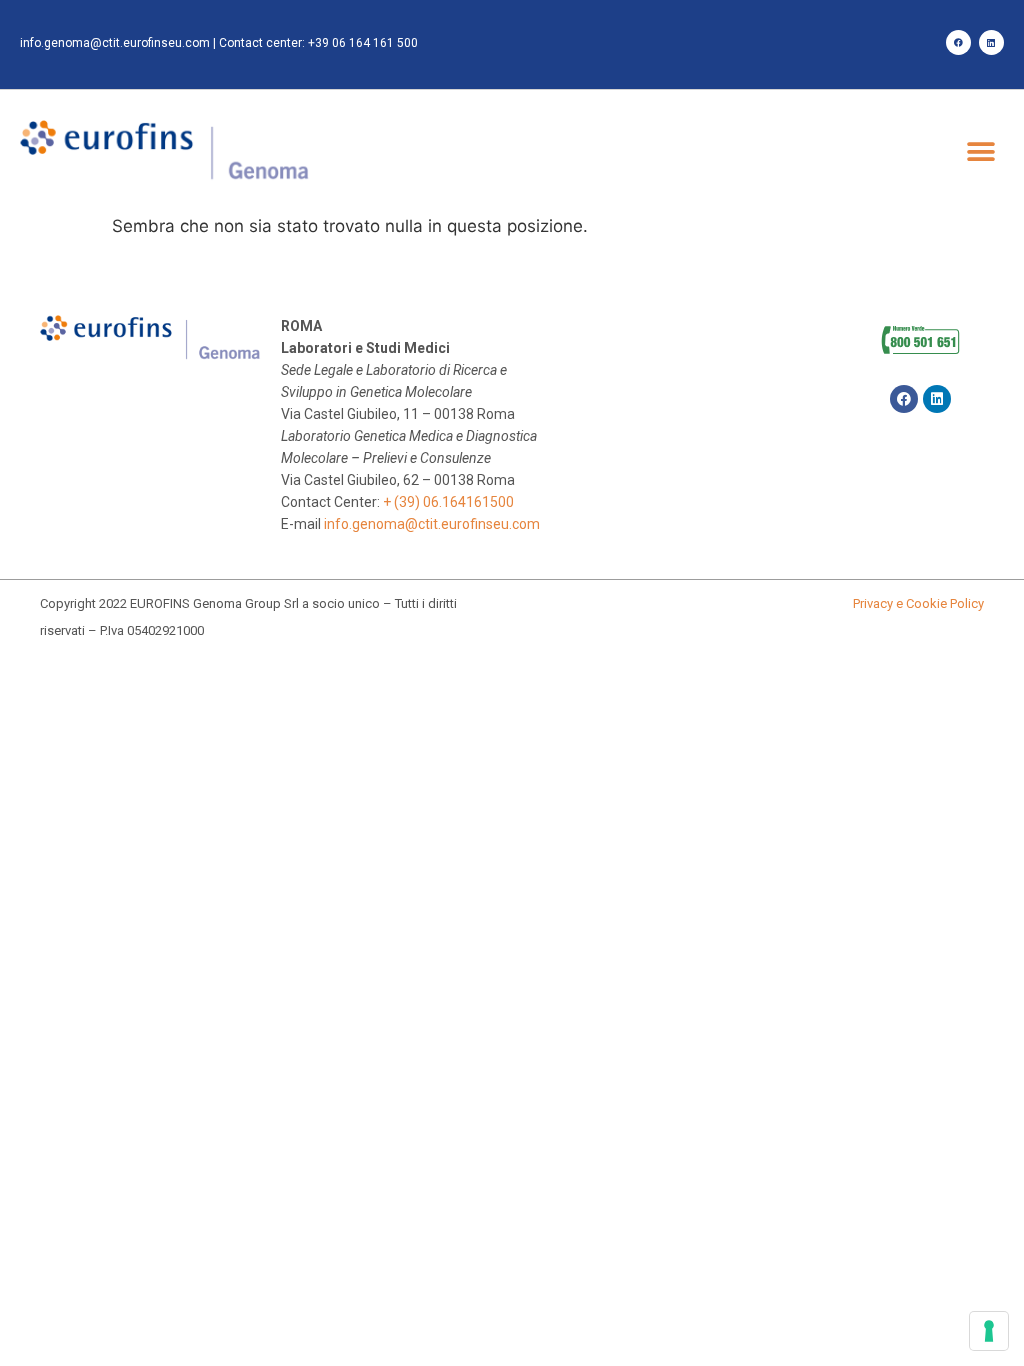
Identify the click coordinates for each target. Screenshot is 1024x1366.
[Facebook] (958, 42)
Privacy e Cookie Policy (918, 603)
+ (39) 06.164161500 (448, 502)
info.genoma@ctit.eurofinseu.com (115, 43)
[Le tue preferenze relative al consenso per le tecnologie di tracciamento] (989, 1331)
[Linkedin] (991, 42)
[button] (981, 151)
